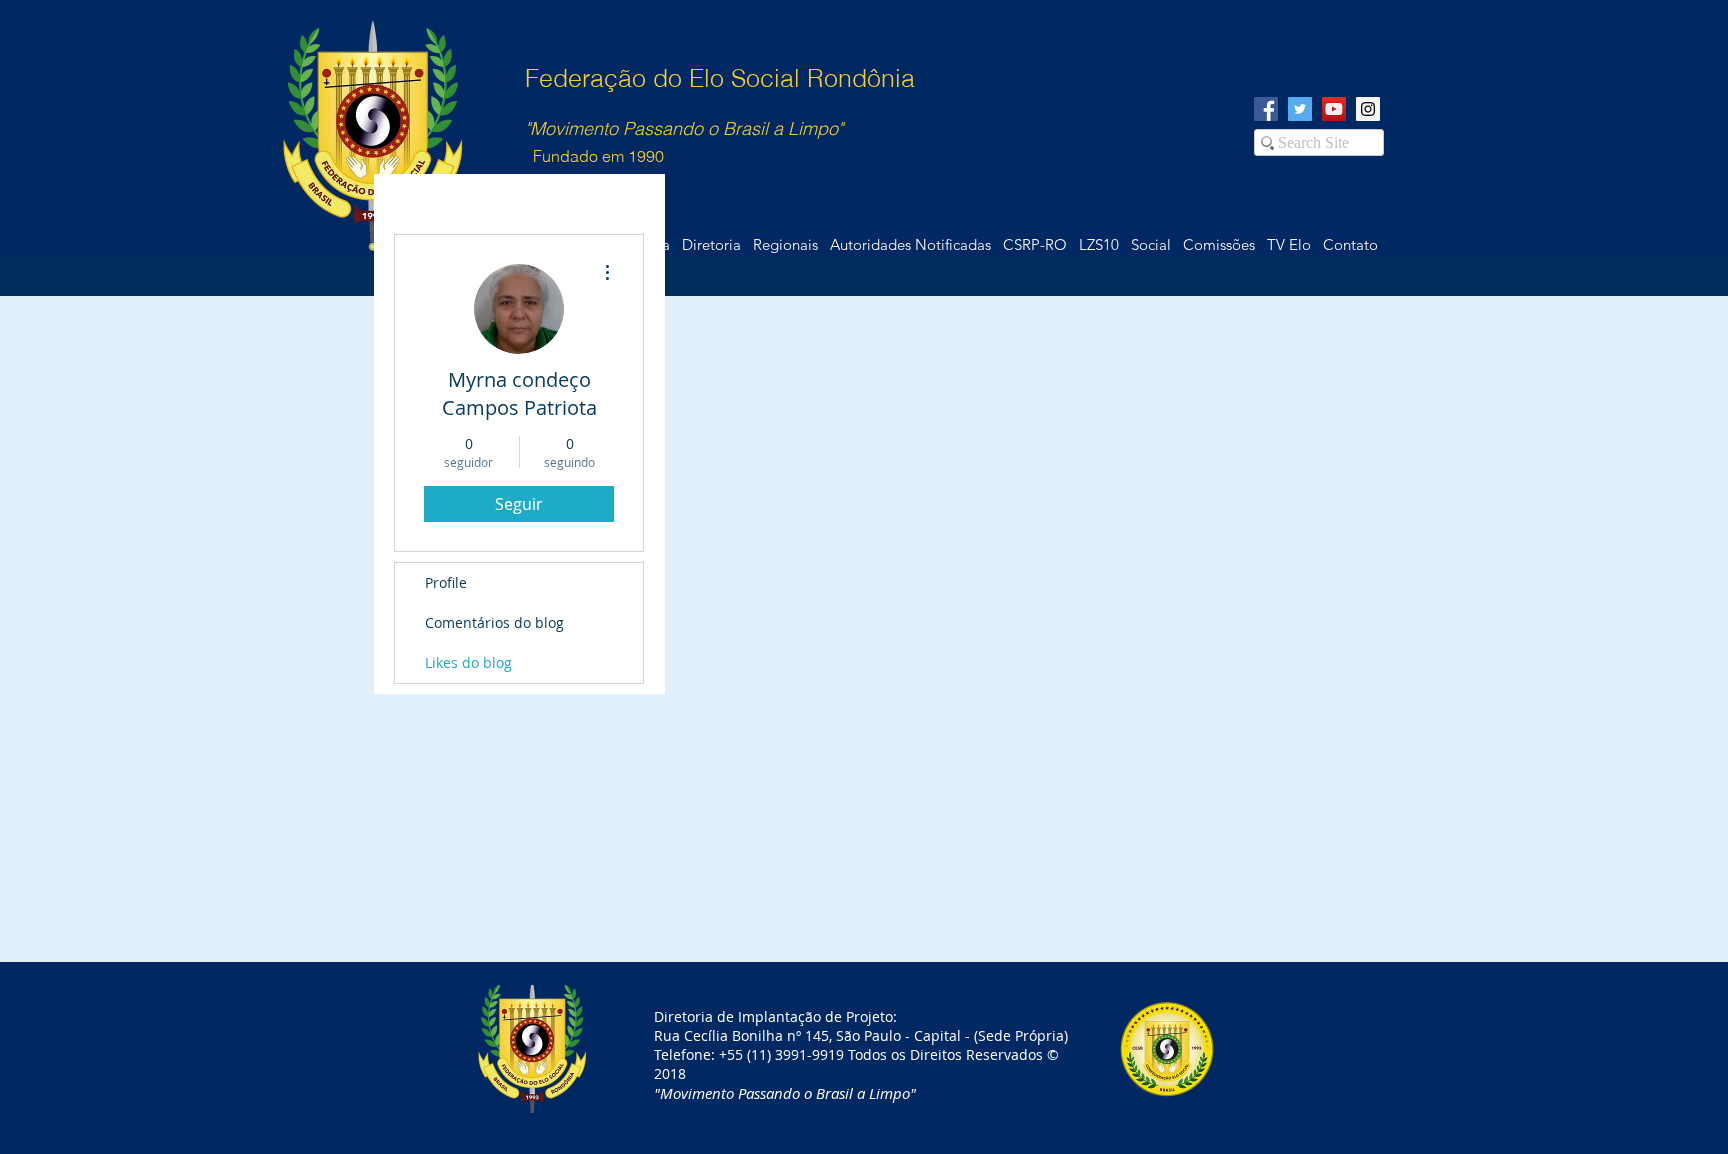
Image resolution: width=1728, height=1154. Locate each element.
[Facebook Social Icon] (1266, 109)
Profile (446, 582)
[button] (1350, 245)
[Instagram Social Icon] (1368, 109)
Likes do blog (468, 662)
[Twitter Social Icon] (1300, 109)
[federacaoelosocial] (1334, 109)
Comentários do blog (494, 622)
